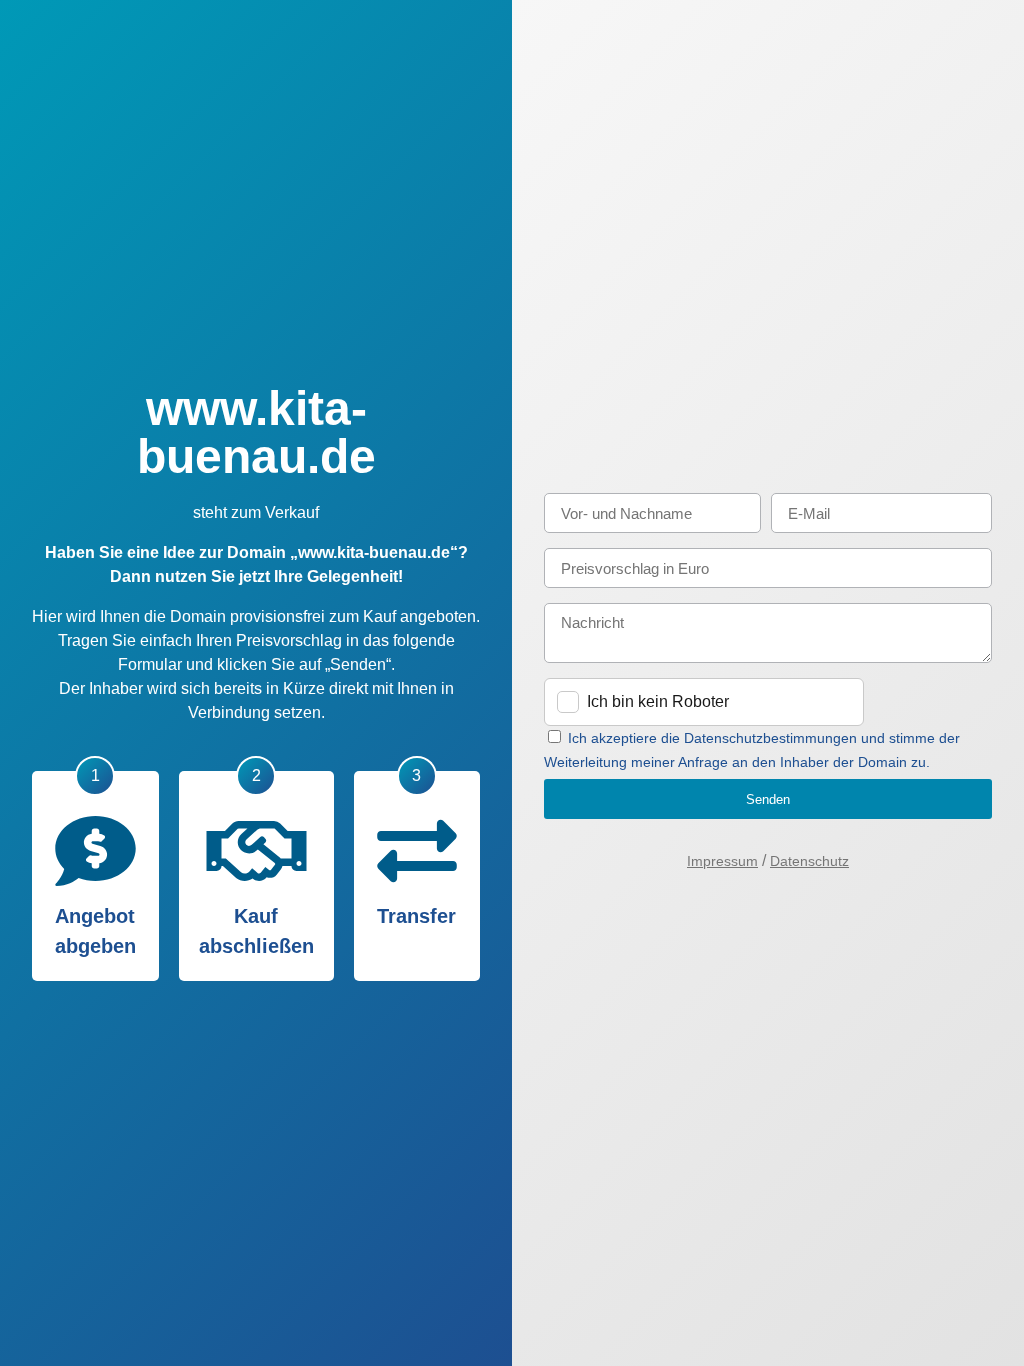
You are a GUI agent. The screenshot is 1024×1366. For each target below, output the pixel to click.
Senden (768, 799)
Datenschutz (809, 861)
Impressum (722, 861)
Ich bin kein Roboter (658, 701)
